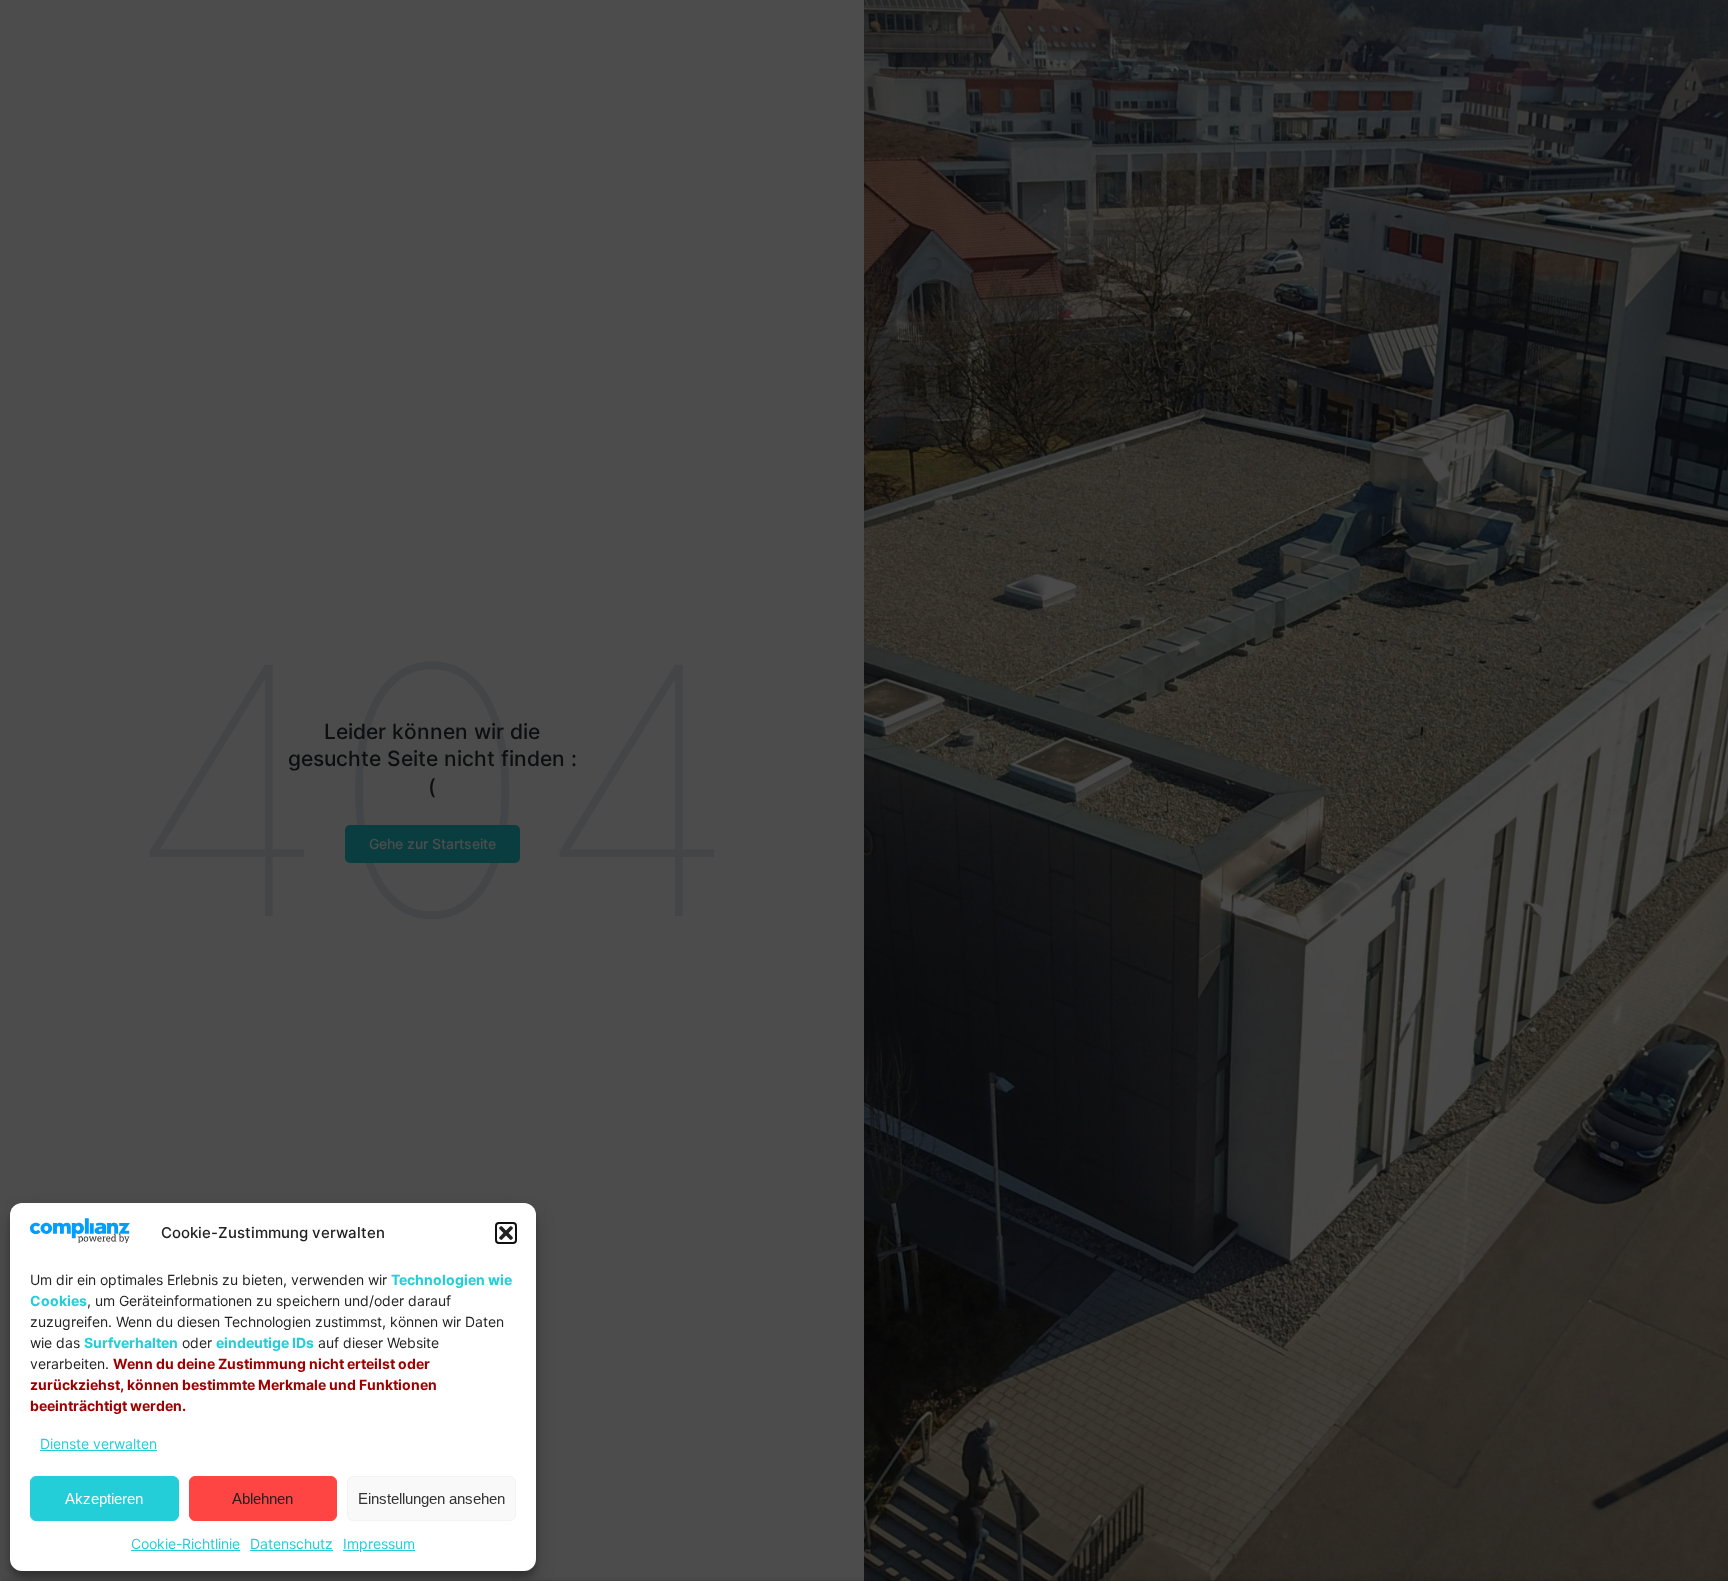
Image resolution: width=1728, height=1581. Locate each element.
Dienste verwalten (98, 1443)
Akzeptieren (104, 1498)
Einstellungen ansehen (431, 1498)
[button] (506, 1233)
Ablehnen (262, 1498)
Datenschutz (291, 1543)
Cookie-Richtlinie (185, 1543)
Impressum (379, 1543)
